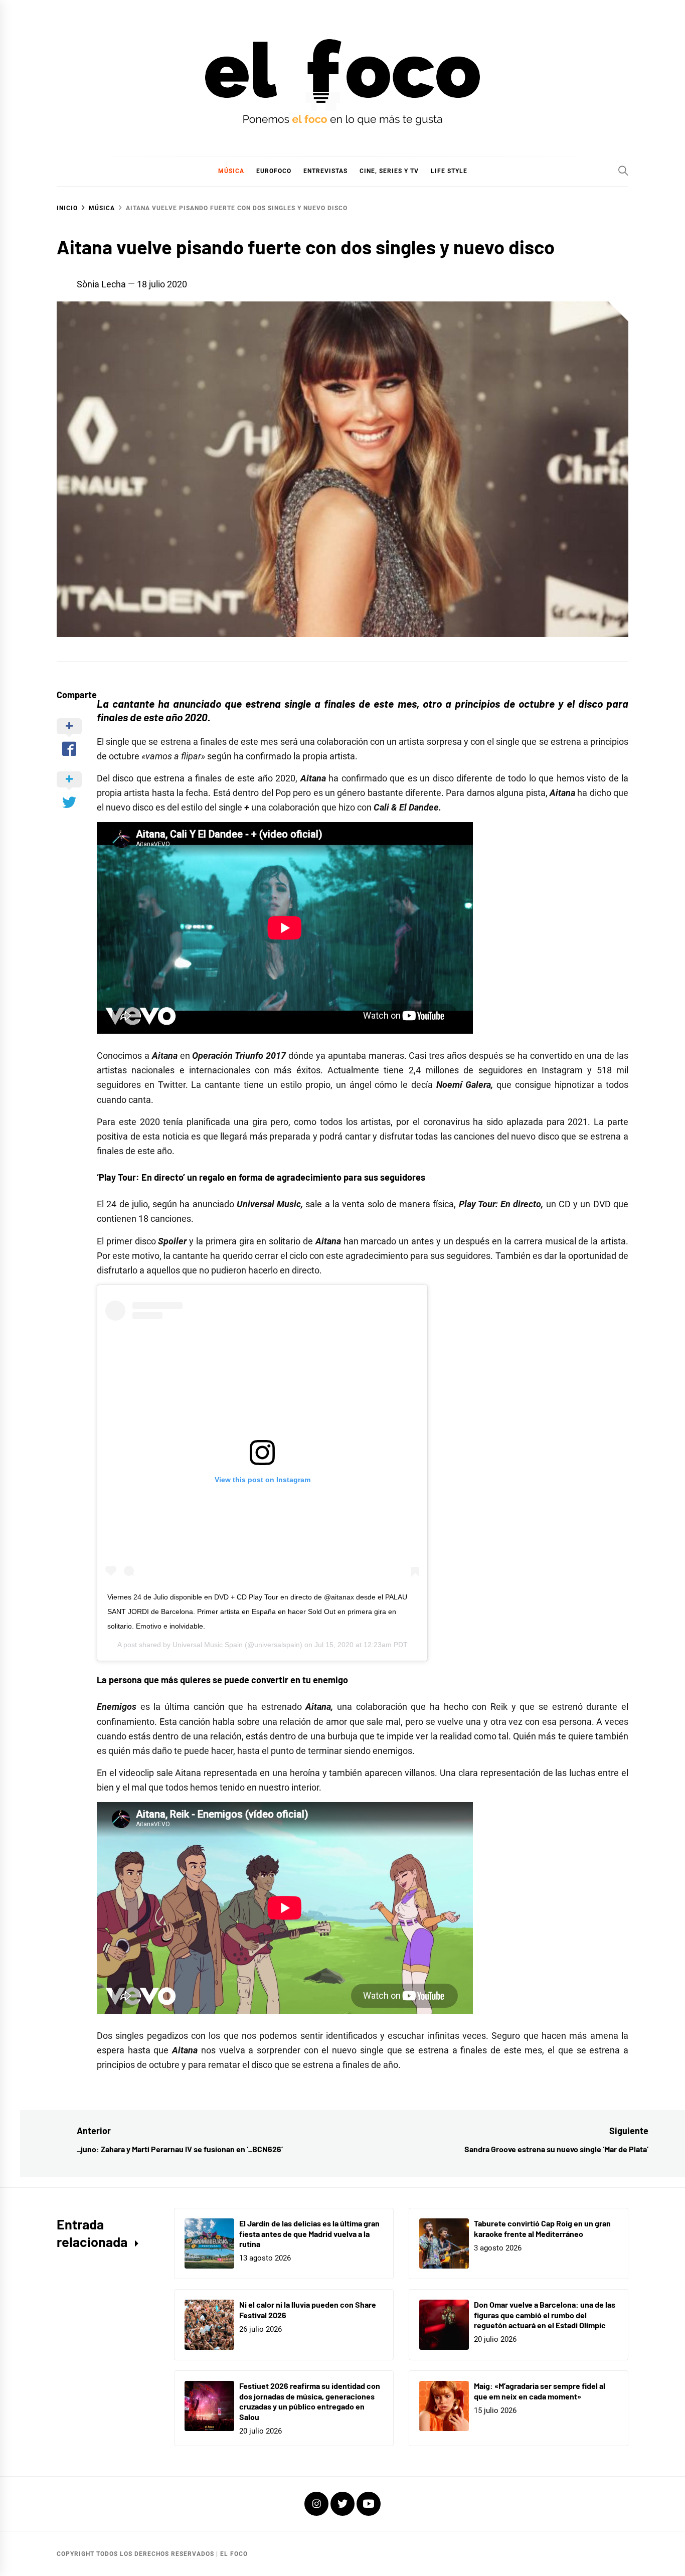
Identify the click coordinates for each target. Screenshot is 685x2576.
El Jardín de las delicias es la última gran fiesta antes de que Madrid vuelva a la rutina (309, 2234)
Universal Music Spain (208, 1645)
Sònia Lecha (101, 284)
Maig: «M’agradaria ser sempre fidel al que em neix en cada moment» (540, 2391)
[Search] (623, 171)
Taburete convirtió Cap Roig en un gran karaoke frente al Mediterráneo (542, 2228)
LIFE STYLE (449, 171)
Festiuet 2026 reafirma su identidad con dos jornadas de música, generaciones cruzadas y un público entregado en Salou (310, 2401)
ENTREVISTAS (325, 171)
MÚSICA (231, 171)
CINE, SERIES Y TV (389, 171)
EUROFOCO (274, 171)
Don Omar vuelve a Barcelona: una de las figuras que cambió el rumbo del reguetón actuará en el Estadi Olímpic (545, 2315)
